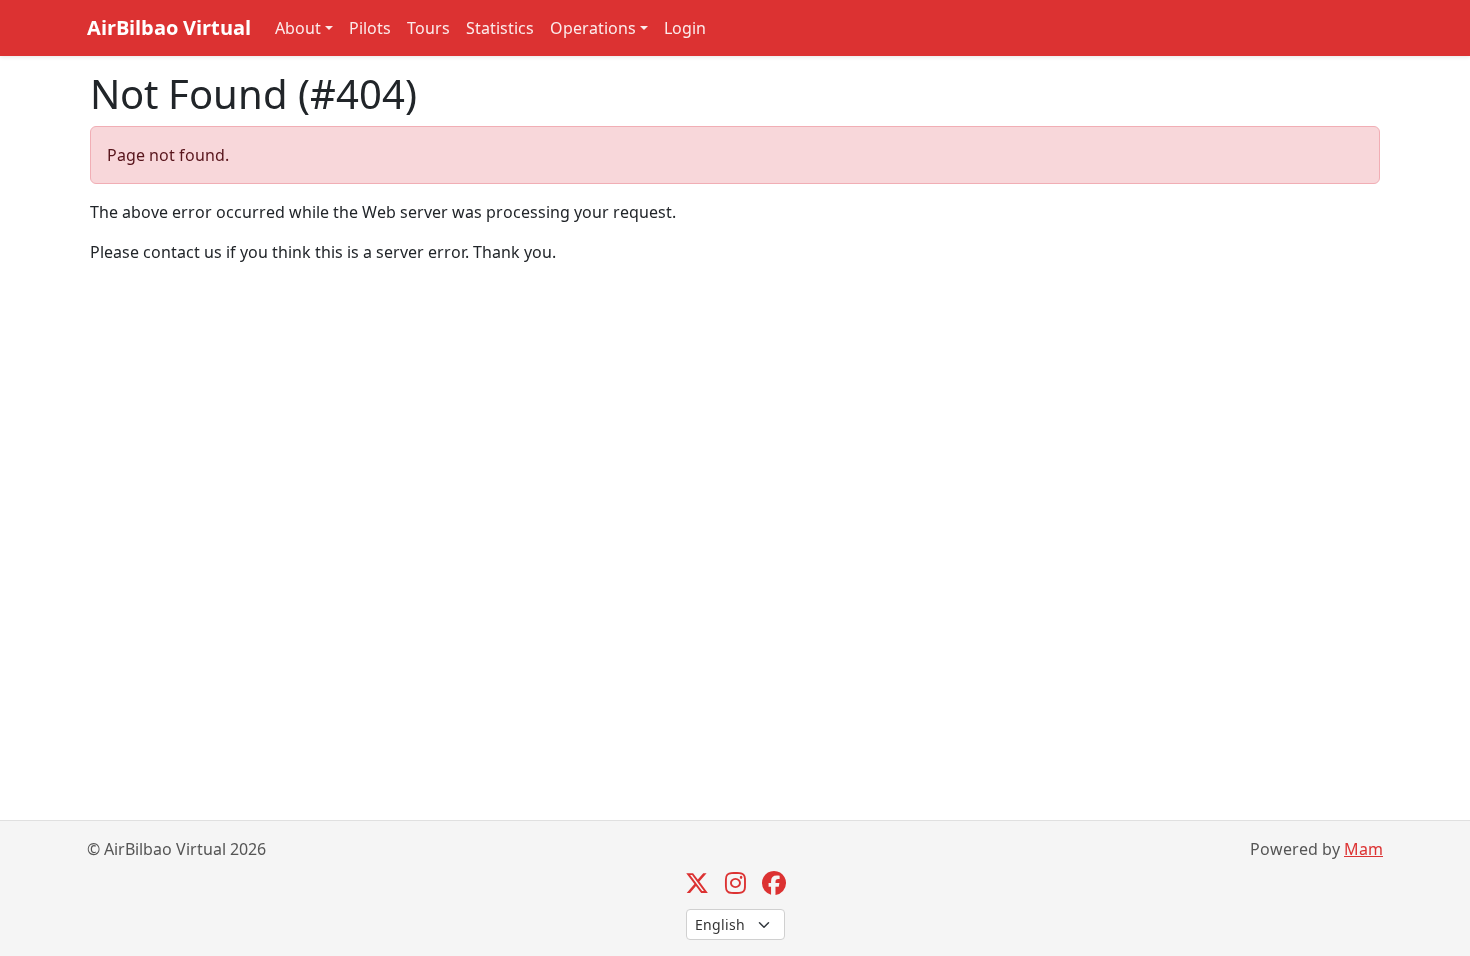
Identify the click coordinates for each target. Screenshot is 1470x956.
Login (685, 28)
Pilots (370, 28)
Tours (428, 28)
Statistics (500, 28)
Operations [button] (593, 28)
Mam (1363, 849)
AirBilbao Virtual (169, 27)
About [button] (298, 28)
